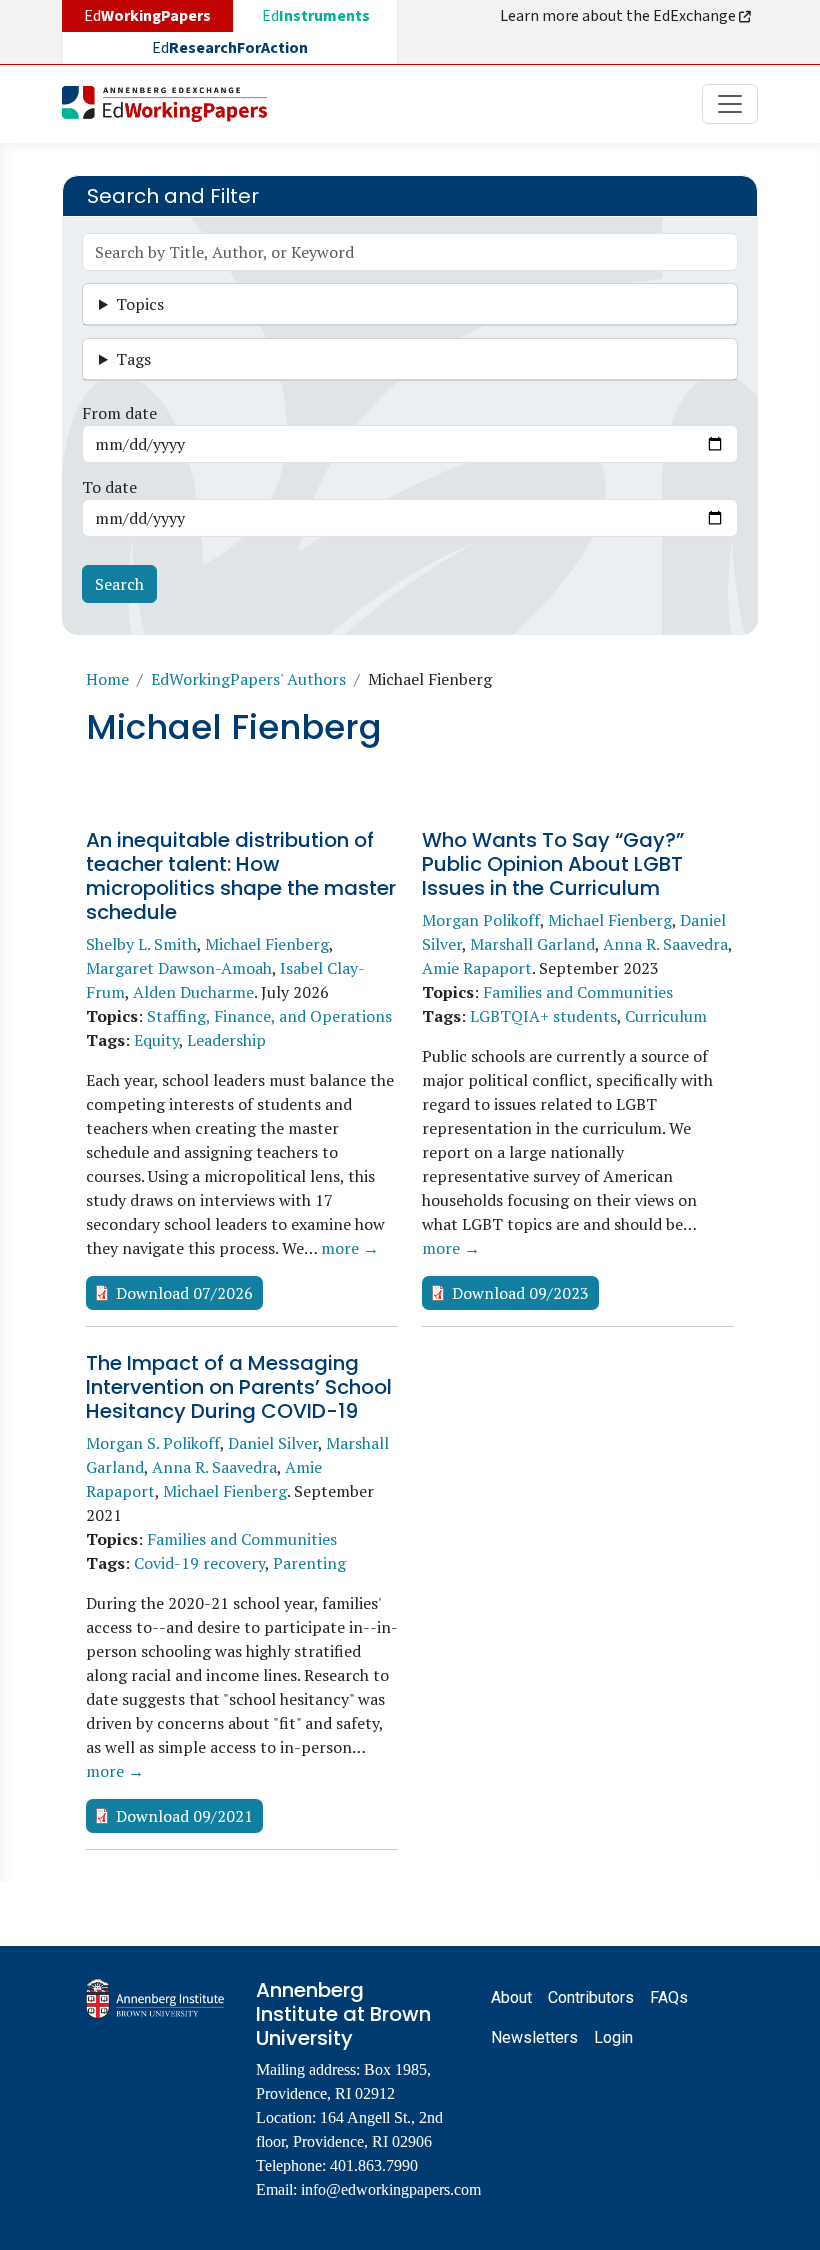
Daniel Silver (273, 1443)
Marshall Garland (532, 944)
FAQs (669, 1997)
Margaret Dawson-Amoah (179, 968)
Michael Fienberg (267, 944)
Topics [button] (140, 304)
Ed (316, 16)
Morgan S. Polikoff (153, 1443)
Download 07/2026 (184, 1293)
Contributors (591, 1997)
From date (119, 413)
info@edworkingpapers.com (391, 2189)
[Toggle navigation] (730, 104)
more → (350, 1248)
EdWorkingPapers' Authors (248, 679)
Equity (156, 1040)
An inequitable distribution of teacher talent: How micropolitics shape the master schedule (241, 876)
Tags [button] (133, 359)
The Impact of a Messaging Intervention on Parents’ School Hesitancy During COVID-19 (239, 1387)
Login (613, 2037)
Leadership (226, 1040)
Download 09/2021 (184, 1816)
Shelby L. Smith (141, 944)
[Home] (172, 104)
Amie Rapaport (477, 968)
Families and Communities (578, 992)
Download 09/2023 (520, 1293)
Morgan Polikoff (481, 920)
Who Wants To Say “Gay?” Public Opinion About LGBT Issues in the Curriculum (553, 864)
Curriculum (666, 1016)
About (511, 1997)
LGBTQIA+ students (543, 1016)
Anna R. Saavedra (665, 944)
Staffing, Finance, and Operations (269, 1016)
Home (107, 679)
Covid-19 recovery (199, 1563)
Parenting (309, 1563)
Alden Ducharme (193, 992)
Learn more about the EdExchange (619, 16)
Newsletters (534, 2037)
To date (109, 487)
